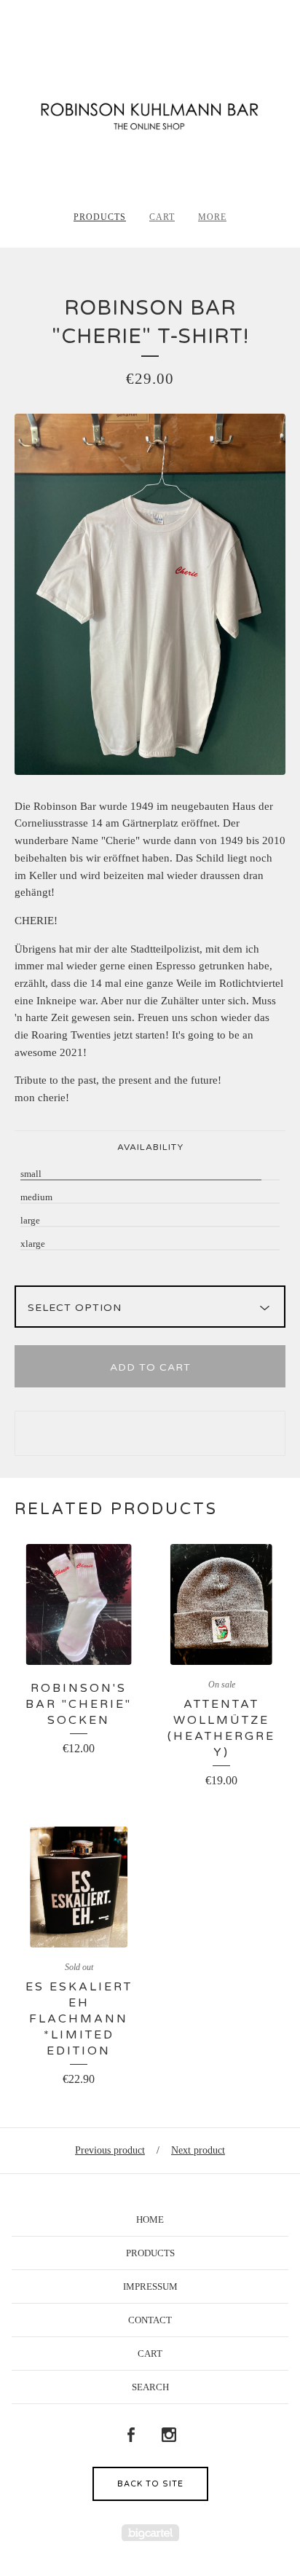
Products (100, 217)
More (212, 217)
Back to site (150, 2484)
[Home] (150, 111)
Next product (198, 2150)
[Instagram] (169, 2435)
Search (150, 2387)
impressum (150, 2287)
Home (150, 2219)
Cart (162, 217)
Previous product (110, 2150)
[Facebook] (131, 2435)
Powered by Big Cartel (150, 2533)
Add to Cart (150, 1367)
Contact (150, 2320)
